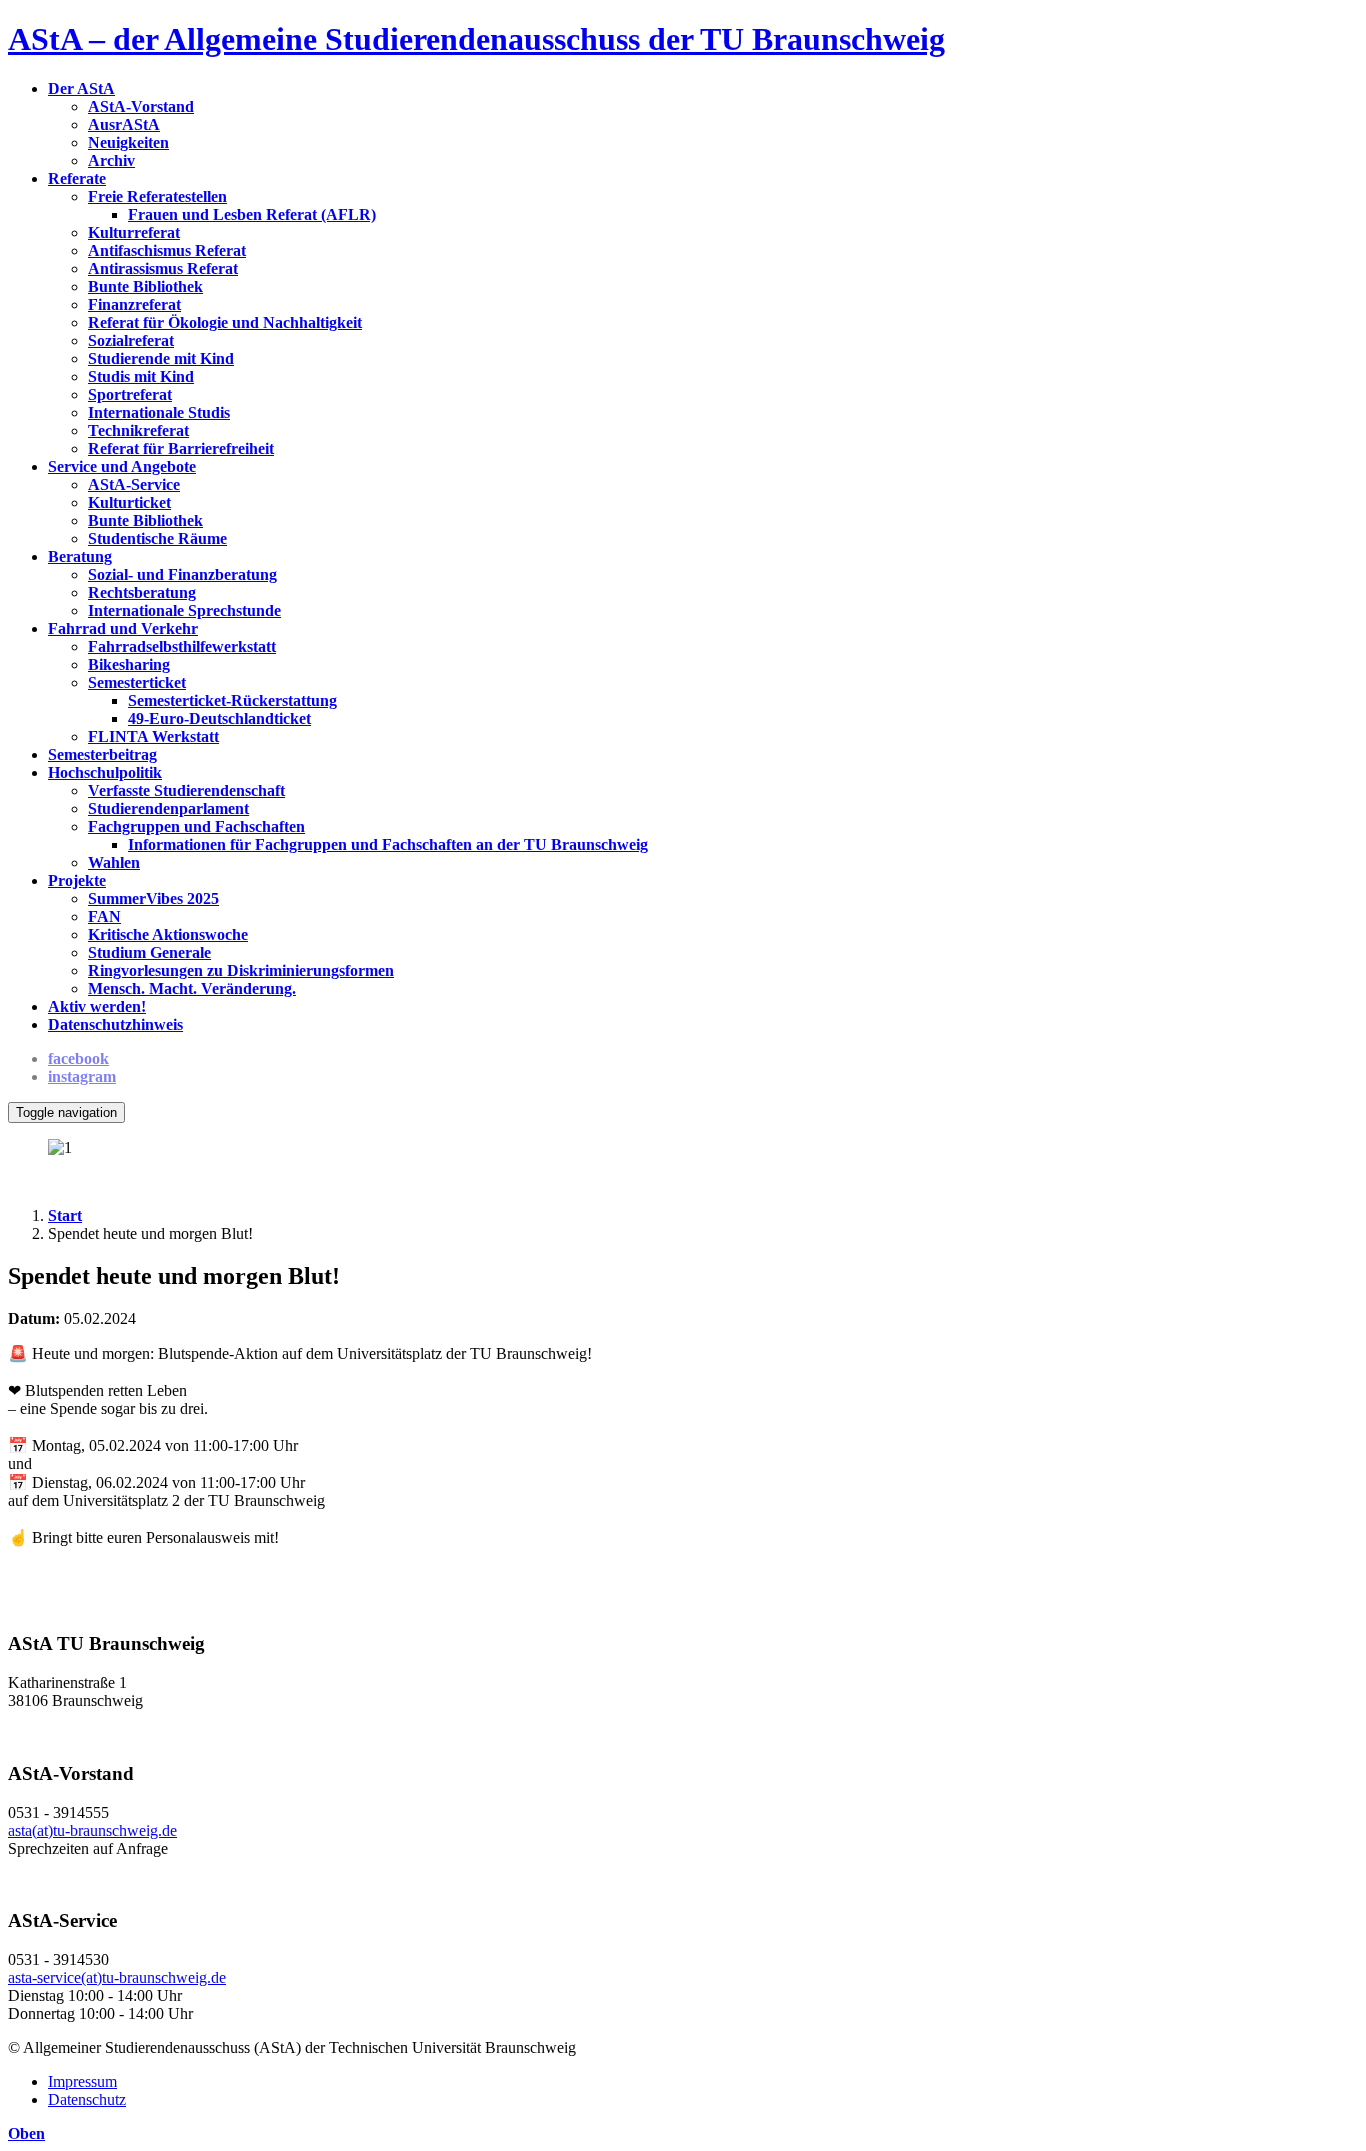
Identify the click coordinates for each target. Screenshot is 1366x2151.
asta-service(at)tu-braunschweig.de (117, 1977)
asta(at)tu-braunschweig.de (92, 1830)
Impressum (82, 2081)
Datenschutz (87, 2099)
